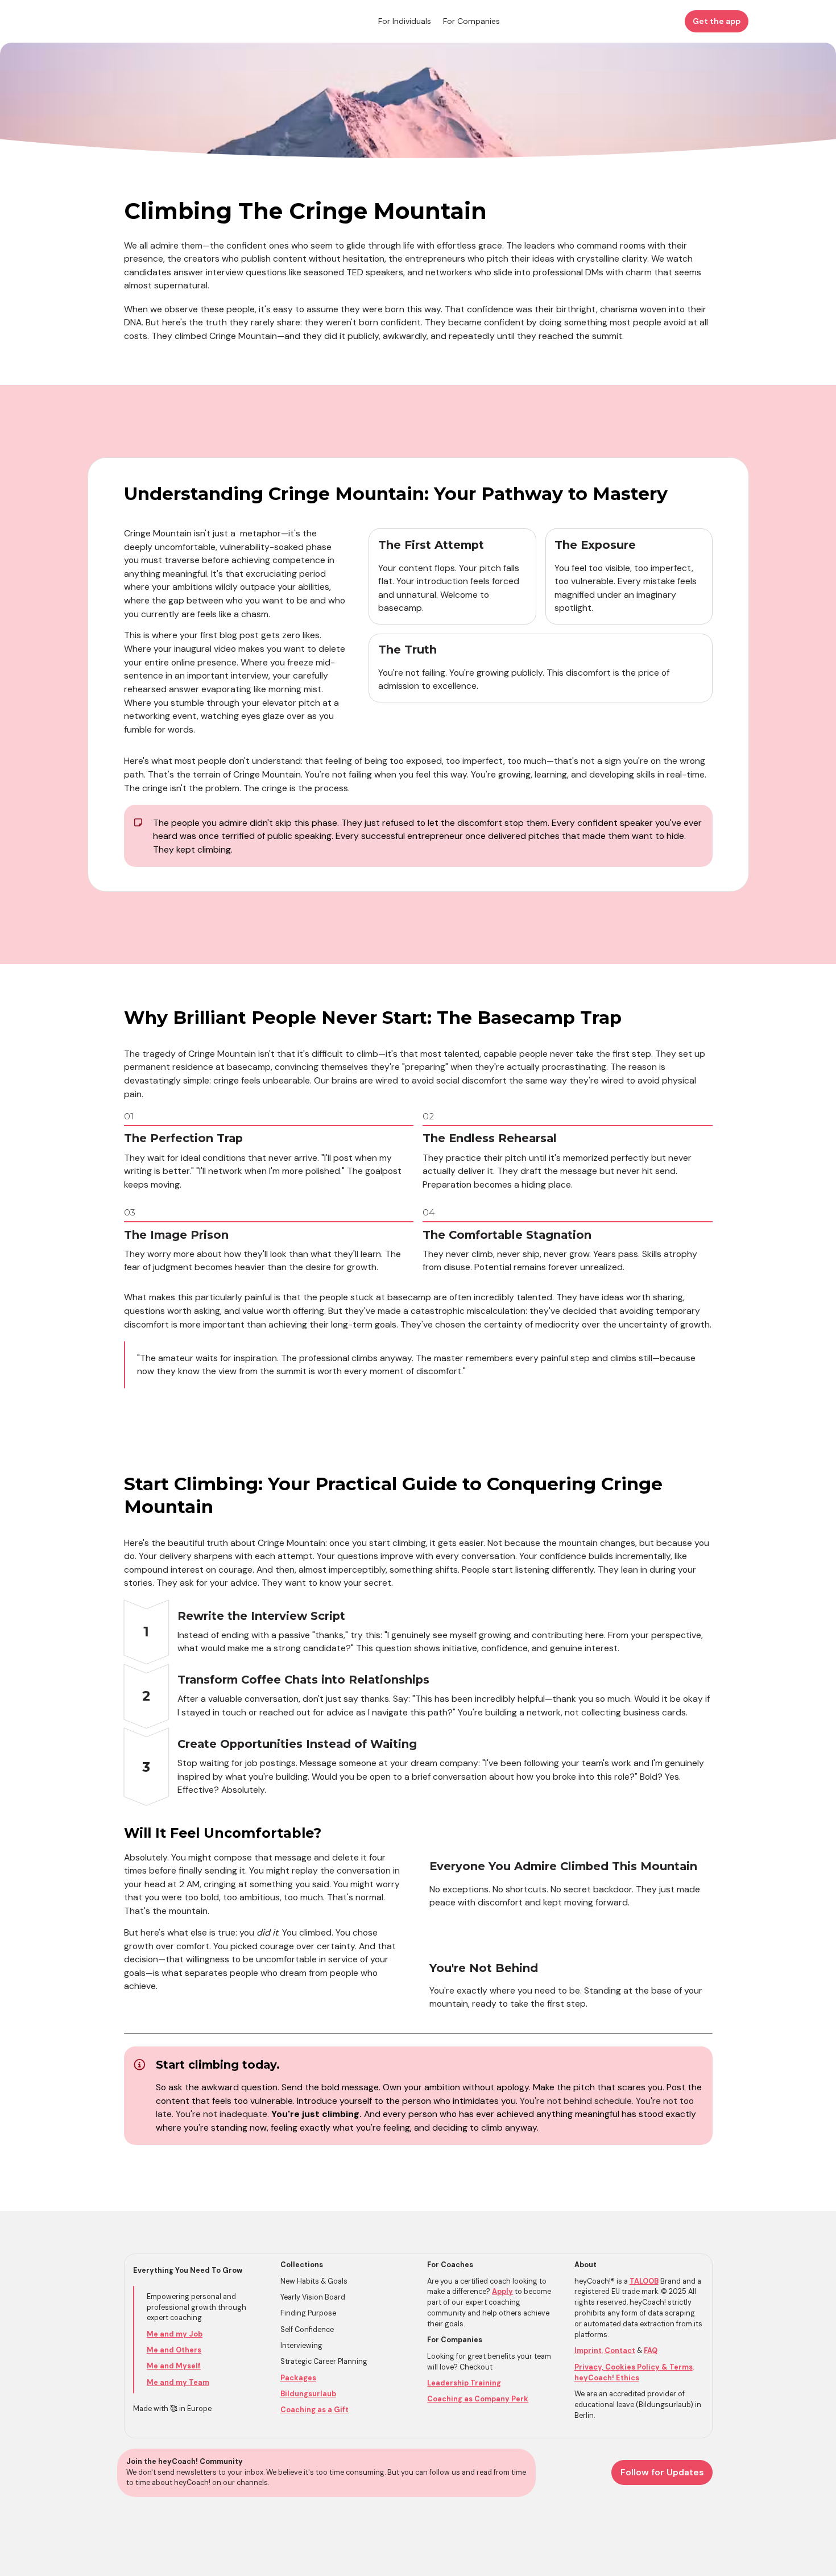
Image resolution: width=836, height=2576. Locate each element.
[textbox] (418, 21)
